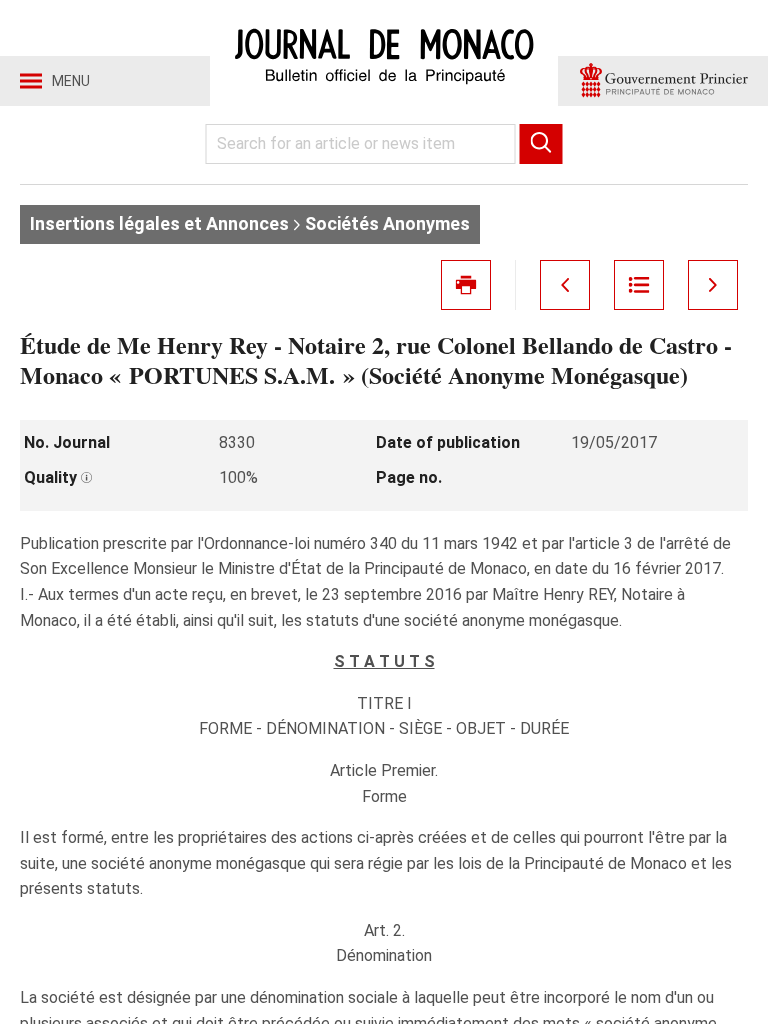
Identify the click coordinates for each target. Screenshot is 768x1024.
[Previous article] (565, 285)
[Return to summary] (639, 285)
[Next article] (713, 285)
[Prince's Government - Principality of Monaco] (663, 81)
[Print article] (466, 285)
